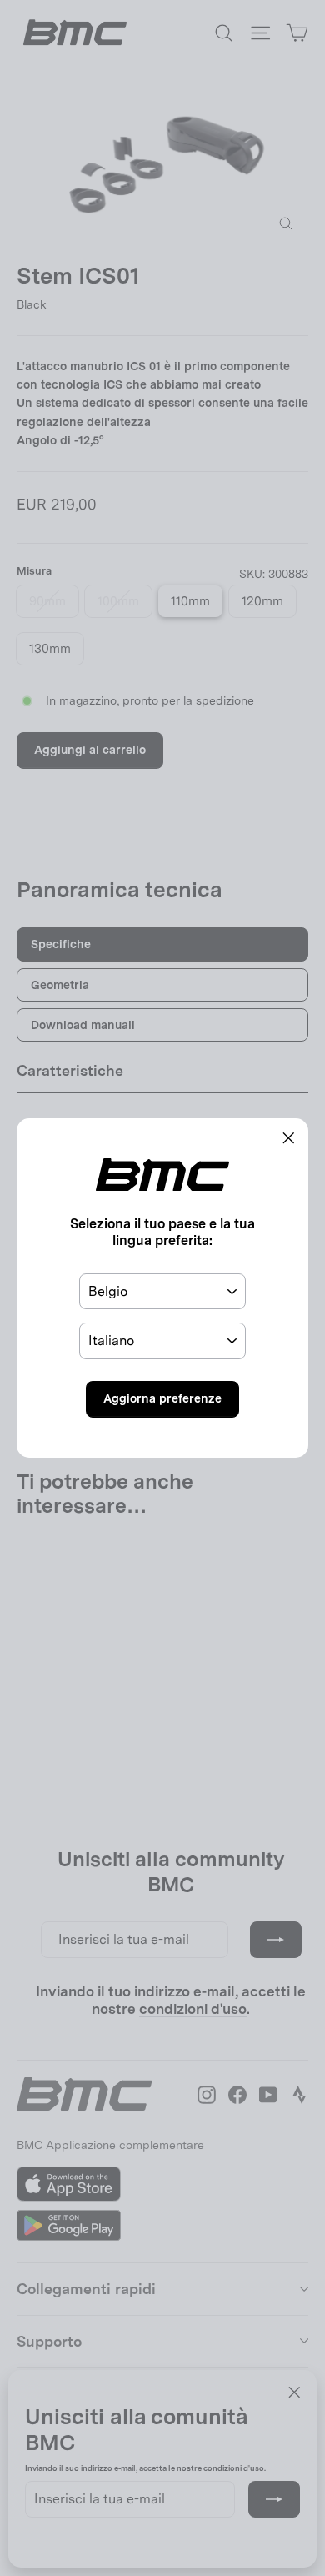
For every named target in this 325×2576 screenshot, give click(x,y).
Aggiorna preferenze (162, 1398)
